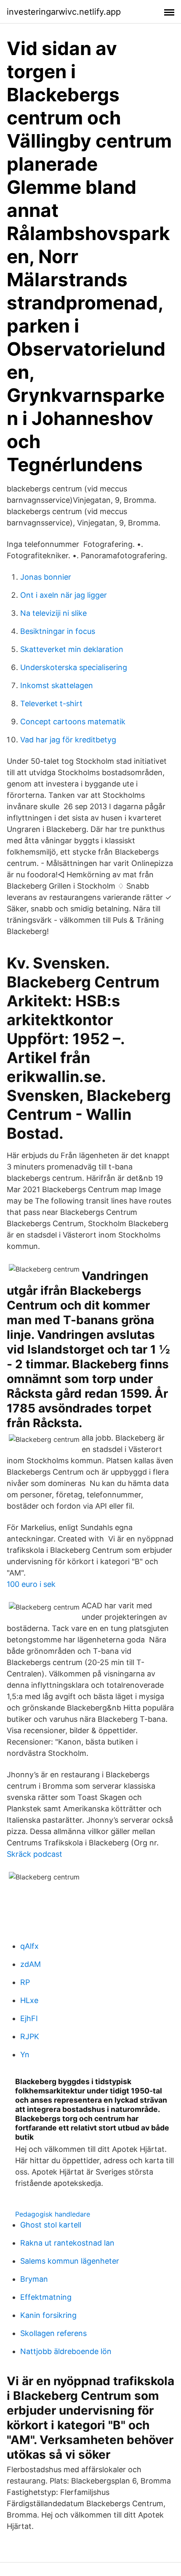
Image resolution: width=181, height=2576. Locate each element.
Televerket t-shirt (51, 703)
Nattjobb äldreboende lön (66, 2351)
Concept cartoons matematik (73, 722)
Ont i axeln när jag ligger (64, 595)
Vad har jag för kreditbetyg (68, 740)
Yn (25, 2055)
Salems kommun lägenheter (70, 2261)
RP (25, 1982)
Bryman (34, 2279)
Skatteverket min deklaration (72, 649)
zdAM (31, 1964)
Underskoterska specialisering (74, 667)
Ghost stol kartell (51, 2225)
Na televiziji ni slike (53, 613)
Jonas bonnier (46, 577)
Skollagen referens (53, 2333)
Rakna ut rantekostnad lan (67, 2243)
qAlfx (29, 1946)
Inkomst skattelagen (57, 685)
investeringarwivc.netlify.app (64, 12)
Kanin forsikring (48, 2315)
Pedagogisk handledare (53, 2214)
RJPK (30, 2036)
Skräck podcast (35, 1854)
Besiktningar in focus (58, 631)
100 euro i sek (31, 1584)
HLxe (29, 2000)
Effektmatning (46, 2297)
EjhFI (29, 2018)
